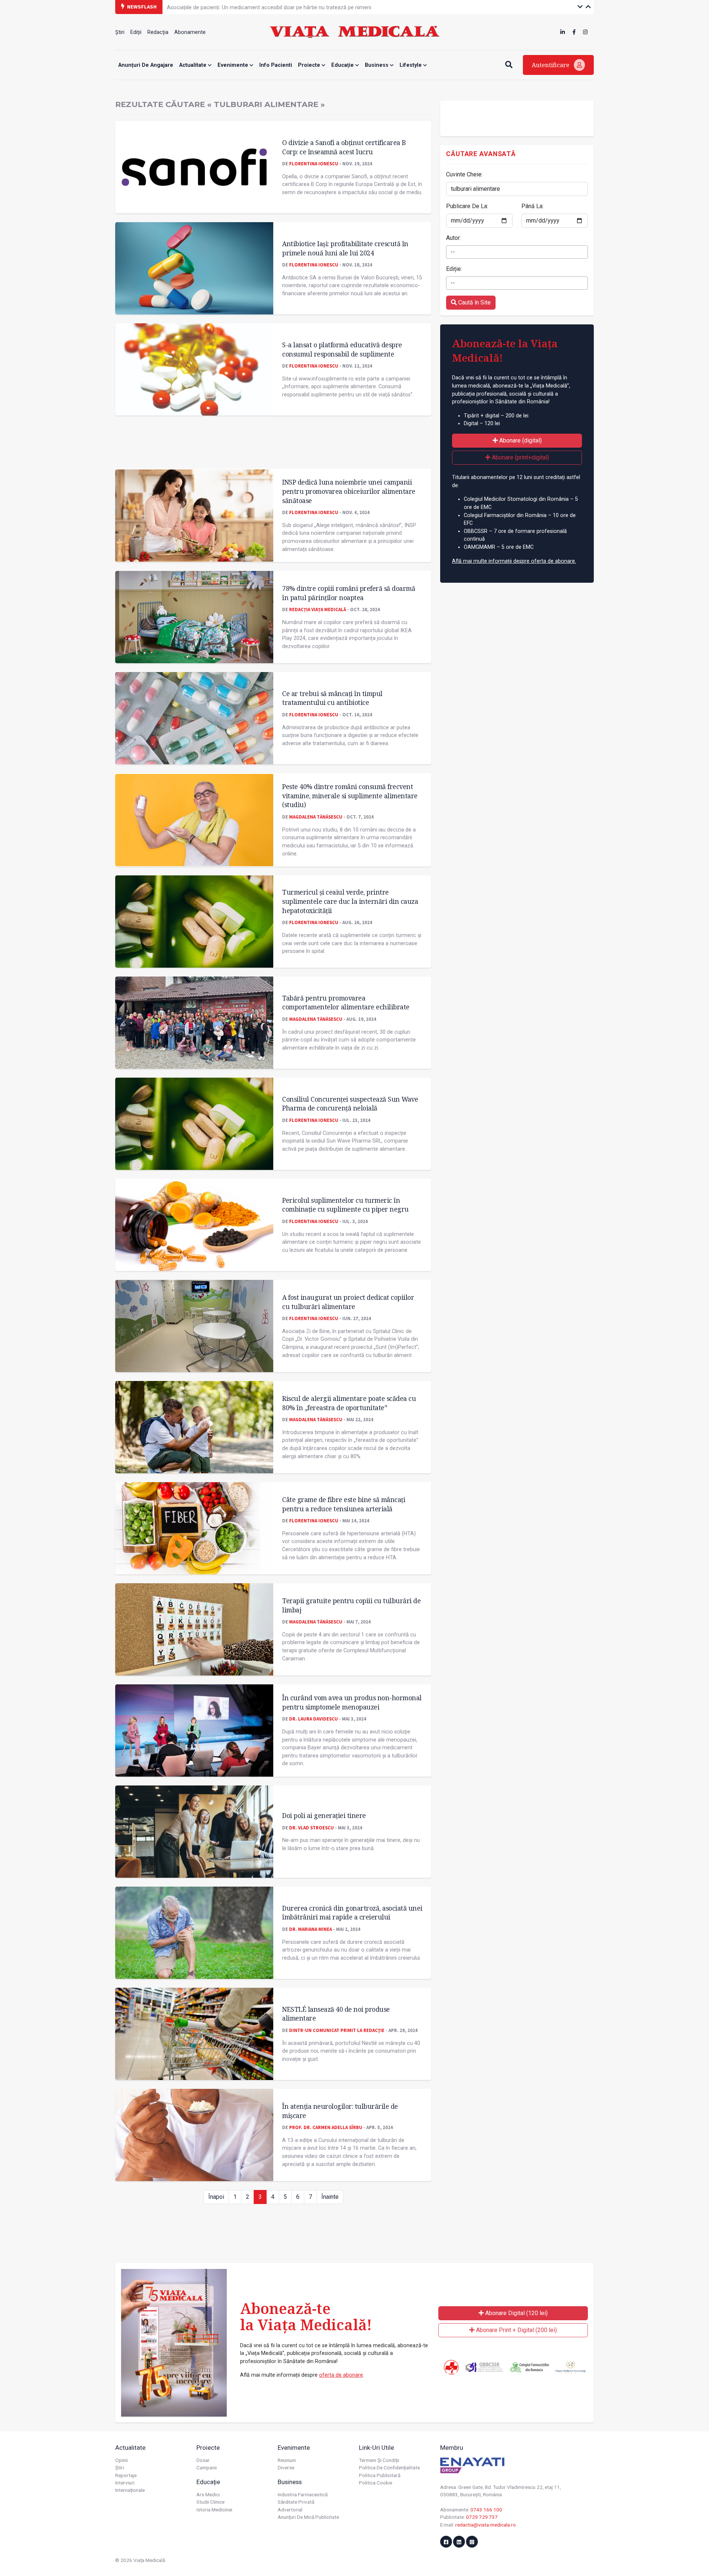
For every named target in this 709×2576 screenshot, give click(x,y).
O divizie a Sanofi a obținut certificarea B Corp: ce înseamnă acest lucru (344, 147)
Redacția (158, 32)
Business (377, 65)
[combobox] (517, 252)
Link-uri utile (376, 2448)
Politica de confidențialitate (389, 2467)
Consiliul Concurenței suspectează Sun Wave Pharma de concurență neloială (350, 1104)
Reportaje (126, 2475)
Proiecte (310, 65)
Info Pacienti (276, 65)
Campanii (207, 2467)
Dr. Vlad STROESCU (311, 1828)
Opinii (121, 2460)
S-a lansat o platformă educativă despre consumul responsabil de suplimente (342, 349)
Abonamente (190, 32)
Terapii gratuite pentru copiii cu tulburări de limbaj (351, 1605)
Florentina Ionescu (314, 163)
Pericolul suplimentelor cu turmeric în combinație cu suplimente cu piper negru (345, 1205)
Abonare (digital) (520, 440)
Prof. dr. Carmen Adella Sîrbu (326, 2127)
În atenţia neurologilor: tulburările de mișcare (340, 2111)
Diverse (286, 2467)
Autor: (453, 238)
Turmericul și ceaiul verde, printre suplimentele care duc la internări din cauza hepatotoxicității (350, 901)
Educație (343, 65)
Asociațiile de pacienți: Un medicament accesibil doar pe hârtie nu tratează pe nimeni (269, 6)
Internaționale (130, 2490)
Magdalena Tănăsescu (316, 817)
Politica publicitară (380, 2475)
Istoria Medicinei (214, 2510)
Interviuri (125, 2483)
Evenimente (234, 65)
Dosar (203, 2460)
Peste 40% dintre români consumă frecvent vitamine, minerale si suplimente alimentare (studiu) (350, 795)
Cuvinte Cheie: (464, 174)
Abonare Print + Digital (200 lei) (516, 2330)
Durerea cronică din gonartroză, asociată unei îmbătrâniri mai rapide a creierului (352, 1913)
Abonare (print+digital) (520, 457)
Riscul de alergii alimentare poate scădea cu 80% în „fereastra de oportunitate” (349, 1403)
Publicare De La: (467, 206)
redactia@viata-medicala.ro (486, 2525)
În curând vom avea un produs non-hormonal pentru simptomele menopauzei (352, 1702)
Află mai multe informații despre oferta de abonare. (514, 561)
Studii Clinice (210, 2502)
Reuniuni (287, 2460)
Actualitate (193, 65)
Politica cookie (376, 2483)
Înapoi (216, 2197)
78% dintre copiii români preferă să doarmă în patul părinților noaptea (349, 593)
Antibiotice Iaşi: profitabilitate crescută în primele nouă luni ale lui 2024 (345, 248)
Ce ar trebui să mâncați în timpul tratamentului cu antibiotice (332, 698)
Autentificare (551, 65)
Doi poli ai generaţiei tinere (324, 1815)
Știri (120, 32)
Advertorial (290, 2510)
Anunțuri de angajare (146, 65)
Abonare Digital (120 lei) (516, 2313)
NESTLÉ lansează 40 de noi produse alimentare (336, 2014)
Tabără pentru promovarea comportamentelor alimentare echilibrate (346, 1003)
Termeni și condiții (379, 2460)
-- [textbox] (453, 252)
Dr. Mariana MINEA (311, 1929)
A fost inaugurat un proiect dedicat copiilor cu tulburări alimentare (348, 1302)
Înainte (330, 2197)
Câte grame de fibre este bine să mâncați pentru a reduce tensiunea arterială (344, 1504)
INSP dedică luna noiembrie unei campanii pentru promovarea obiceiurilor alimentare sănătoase (349, 491)
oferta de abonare (341, 2375)
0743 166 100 (486, 2510)
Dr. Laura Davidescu (314, 1719)
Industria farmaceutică (303, 2494)
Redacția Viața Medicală (318, 609)
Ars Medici (208, 2494)
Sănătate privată (296, 2502)
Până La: (532, 206)
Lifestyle (411, 65)
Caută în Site (474, 302)
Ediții (136, 32)
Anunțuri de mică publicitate (308, 2517)
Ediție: (454, 269)
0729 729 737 (482, 2517)
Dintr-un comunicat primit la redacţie (337, 2030)
